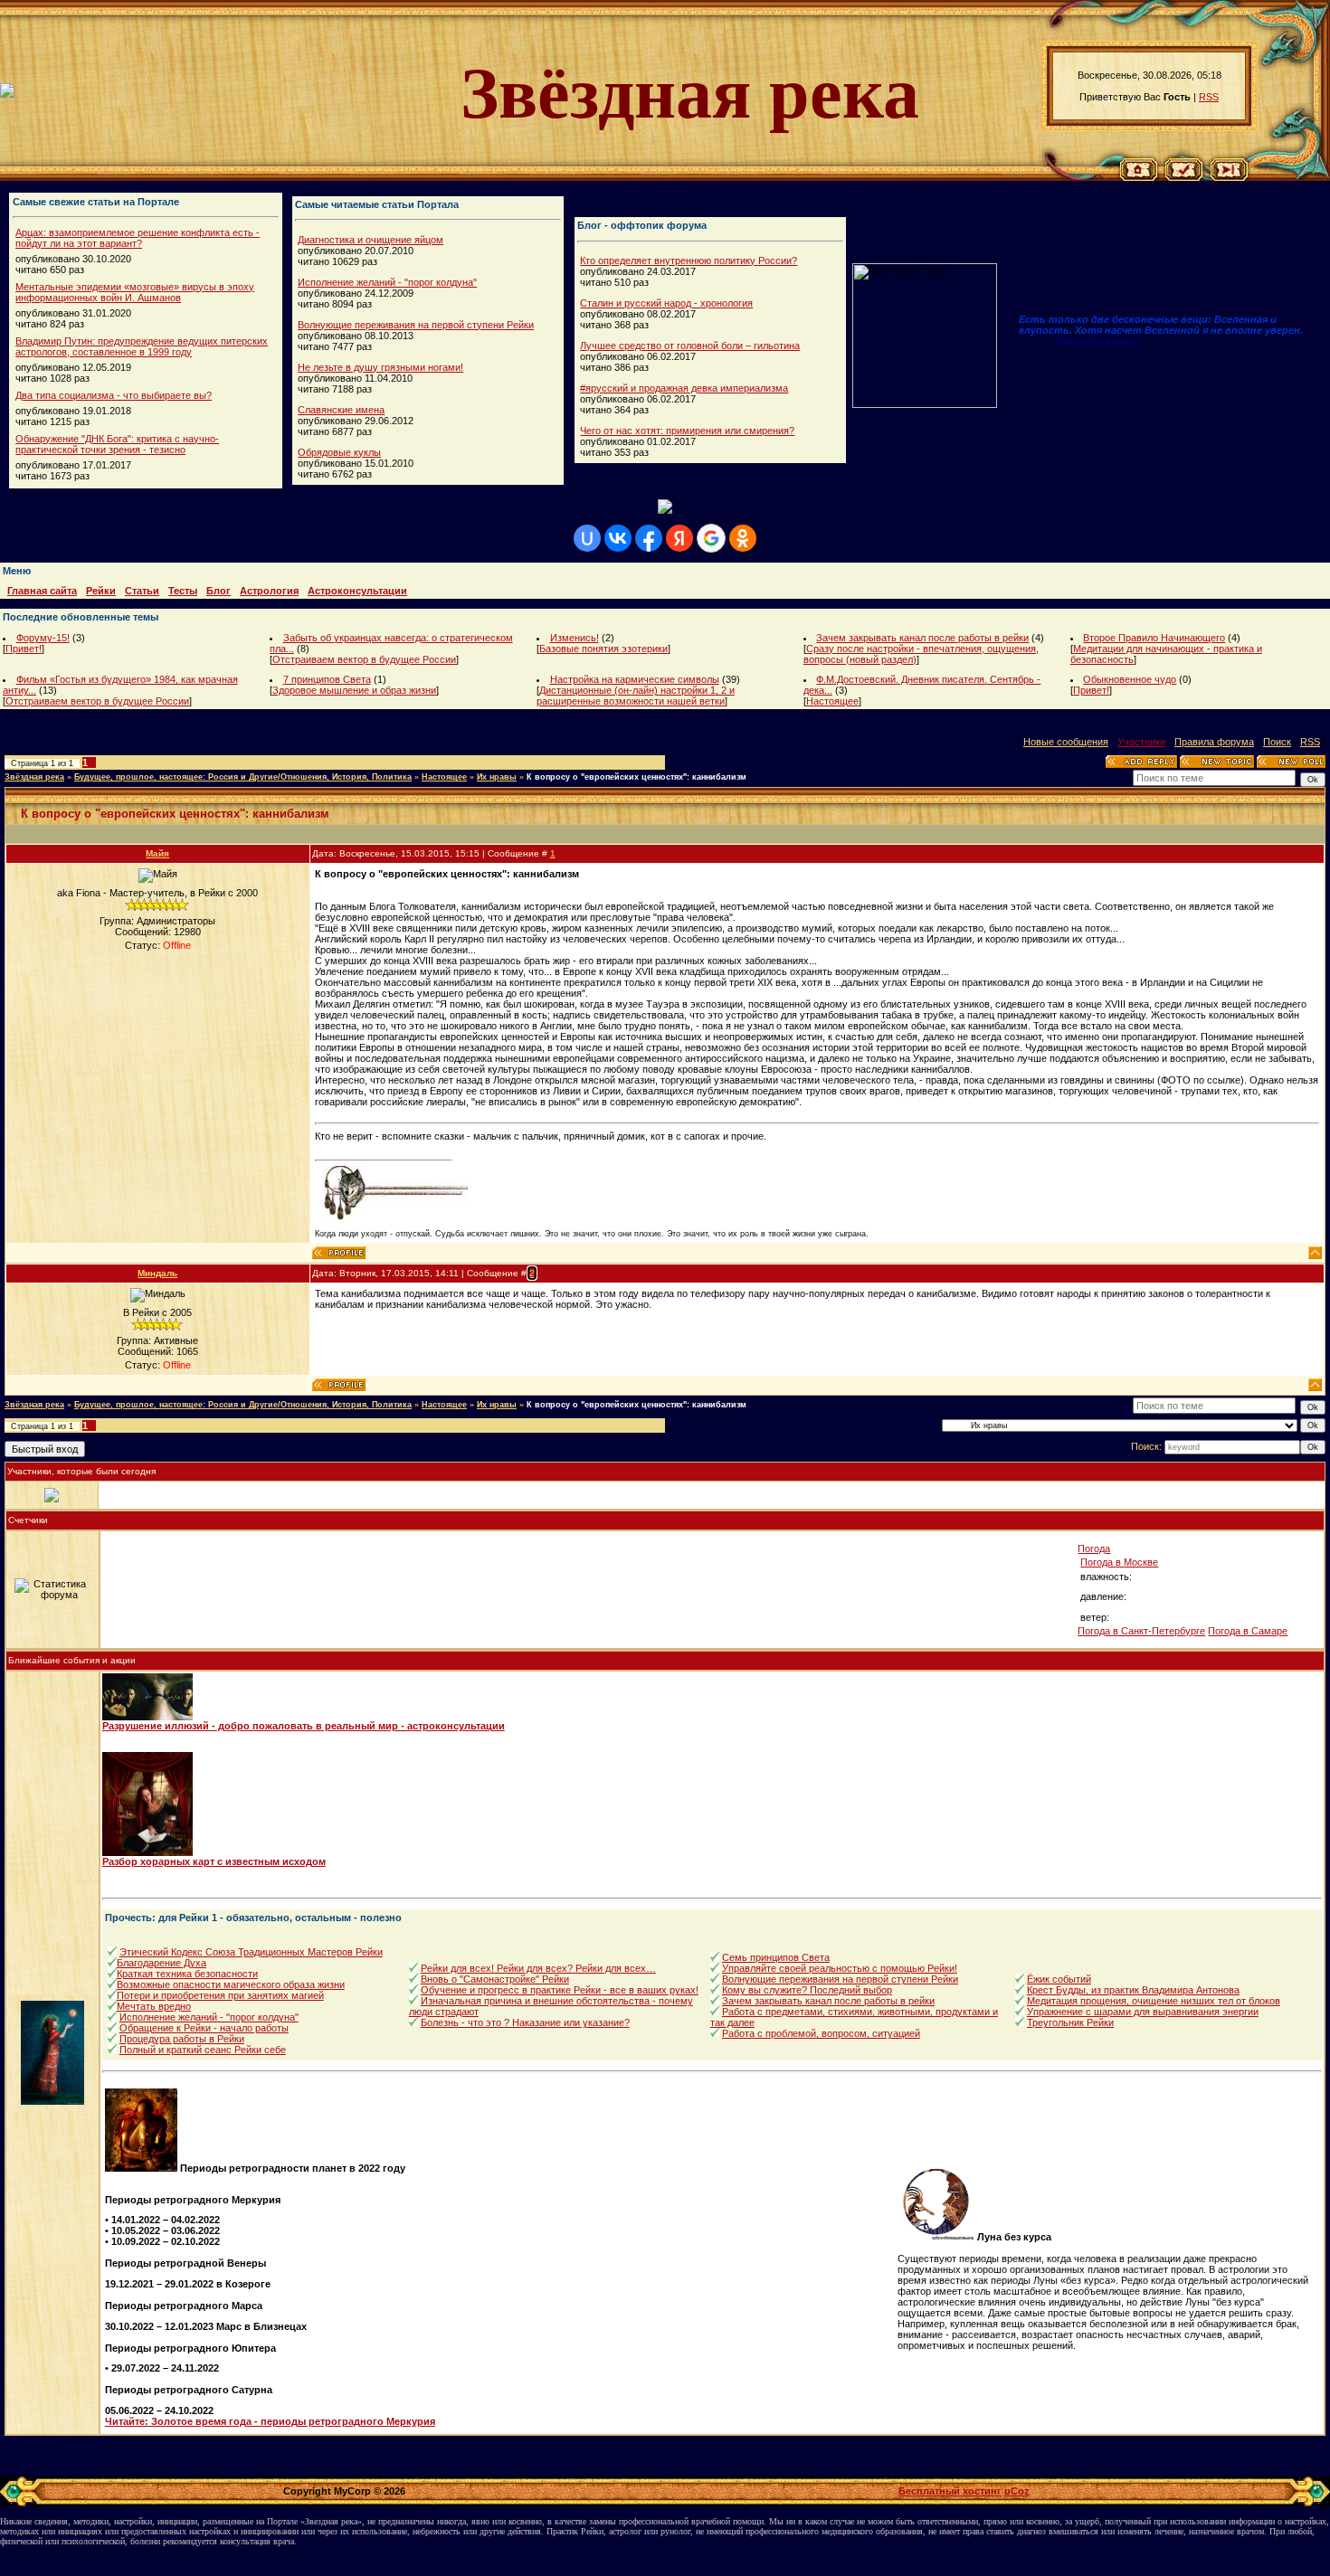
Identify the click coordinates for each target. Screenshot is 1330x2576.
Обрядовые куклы (339, 452)
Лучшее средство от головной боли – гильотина (690, 346)
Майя (157, 853)
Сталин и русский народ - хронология (666, 303)
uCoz (1017, 2491)
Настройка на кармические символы (635, 679)
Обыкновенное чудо (1130, 679)
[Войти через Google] (711, 538)
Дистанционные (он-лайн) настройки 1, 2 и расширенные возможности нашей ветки (636, 696)
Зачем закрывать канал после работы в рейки (922, 638)
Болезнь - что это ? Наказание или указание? (525, 2022)
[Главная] (1139, 177)
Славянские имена (341, 410)
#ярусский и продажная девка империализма (684, 388)
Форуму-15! (43, 638)
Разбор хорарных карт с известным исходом (214, 1861)
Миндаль (157, 1273)
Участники (1141, 742)
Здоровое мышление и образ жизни (354, 690)
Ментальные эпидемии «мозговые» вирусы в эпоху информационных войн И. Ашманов (135, 292)
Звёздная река (34, 777)
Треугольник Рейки (1070, 2022)
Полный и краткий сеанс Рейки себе (203, 2050)
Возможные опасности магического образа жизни (231, 1984)
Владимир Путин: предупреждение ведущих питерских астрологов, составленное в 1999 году (142, 346)
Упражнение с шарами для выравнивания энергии (1143, 2012)
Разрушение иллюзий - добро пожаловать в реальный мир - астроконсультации (304, 1726)
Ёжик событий (1059, 1979)
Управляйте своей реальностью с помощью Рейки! (840, 1968)
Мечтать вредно (154, 2006)
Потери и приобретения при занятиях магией (220, 1995)
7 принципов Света (327, 679)
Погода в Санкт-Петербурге (1141, 1631)
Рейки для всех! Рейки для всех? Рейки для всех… (538, 1968)
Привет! (24, 649)
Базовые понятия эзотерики (603, 649)
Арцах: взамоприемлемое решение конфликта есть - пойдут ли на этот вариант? (138, 238)
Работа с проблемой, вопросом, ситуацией (821, 2033)
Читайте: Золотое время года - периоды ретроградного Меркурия (270, 2421)
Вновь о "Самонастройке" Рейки (495, 1979)
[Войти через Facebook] (649, 538)
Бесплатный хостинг (950, 2491)
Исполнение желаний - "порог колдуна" (387, 282)
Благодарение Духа (161, 1963)
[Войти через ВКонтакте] (618, 538)
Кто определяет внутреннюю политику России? (689, 260)
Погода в (1119, 1562)
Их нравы (497, 777)
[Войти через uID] (587, 538)
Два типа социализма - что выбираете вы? (114, 395)
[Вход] (1229, 177)
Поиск (1277, 742)
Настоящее (832, 701)
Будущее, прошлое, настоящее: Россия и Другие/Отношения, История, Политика (243, 777)
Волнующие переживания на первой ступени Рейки (416, 325)
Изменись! (575, 638)
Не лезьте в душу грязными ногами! (380, 367)
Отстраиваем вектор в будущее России (364, 659)
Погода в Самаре (1248, 1631)
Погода (1094, 1548)
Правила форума (1214, 742)
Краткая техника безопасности (187, 1974)
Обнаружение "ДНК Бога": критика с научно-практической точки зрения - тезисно (117, 444)
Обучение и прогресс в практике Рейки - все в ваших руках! (560, 1990)
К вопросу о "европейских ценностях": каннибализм (636, 777)
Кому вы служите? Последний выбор (807, 1990)
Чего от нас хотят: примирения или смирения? (687, 431)
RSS (1209, 97)
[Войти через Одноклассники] (743, 538)
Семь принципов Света (776, 1957)
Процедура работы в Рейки (182, 2039)
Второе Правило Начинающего (1154, 638)
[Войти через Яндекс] (679, 538)
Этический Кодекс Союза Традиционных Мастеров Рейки (251, 1952)
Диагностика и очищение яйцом (370, 240)
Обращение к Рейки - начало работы (204, 2028)
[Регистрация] (1184, 177)
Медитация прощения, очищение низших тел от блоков (1154, 2001)
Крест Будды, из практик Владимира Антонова (1133, 1990)
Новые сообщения (1066, 742)
